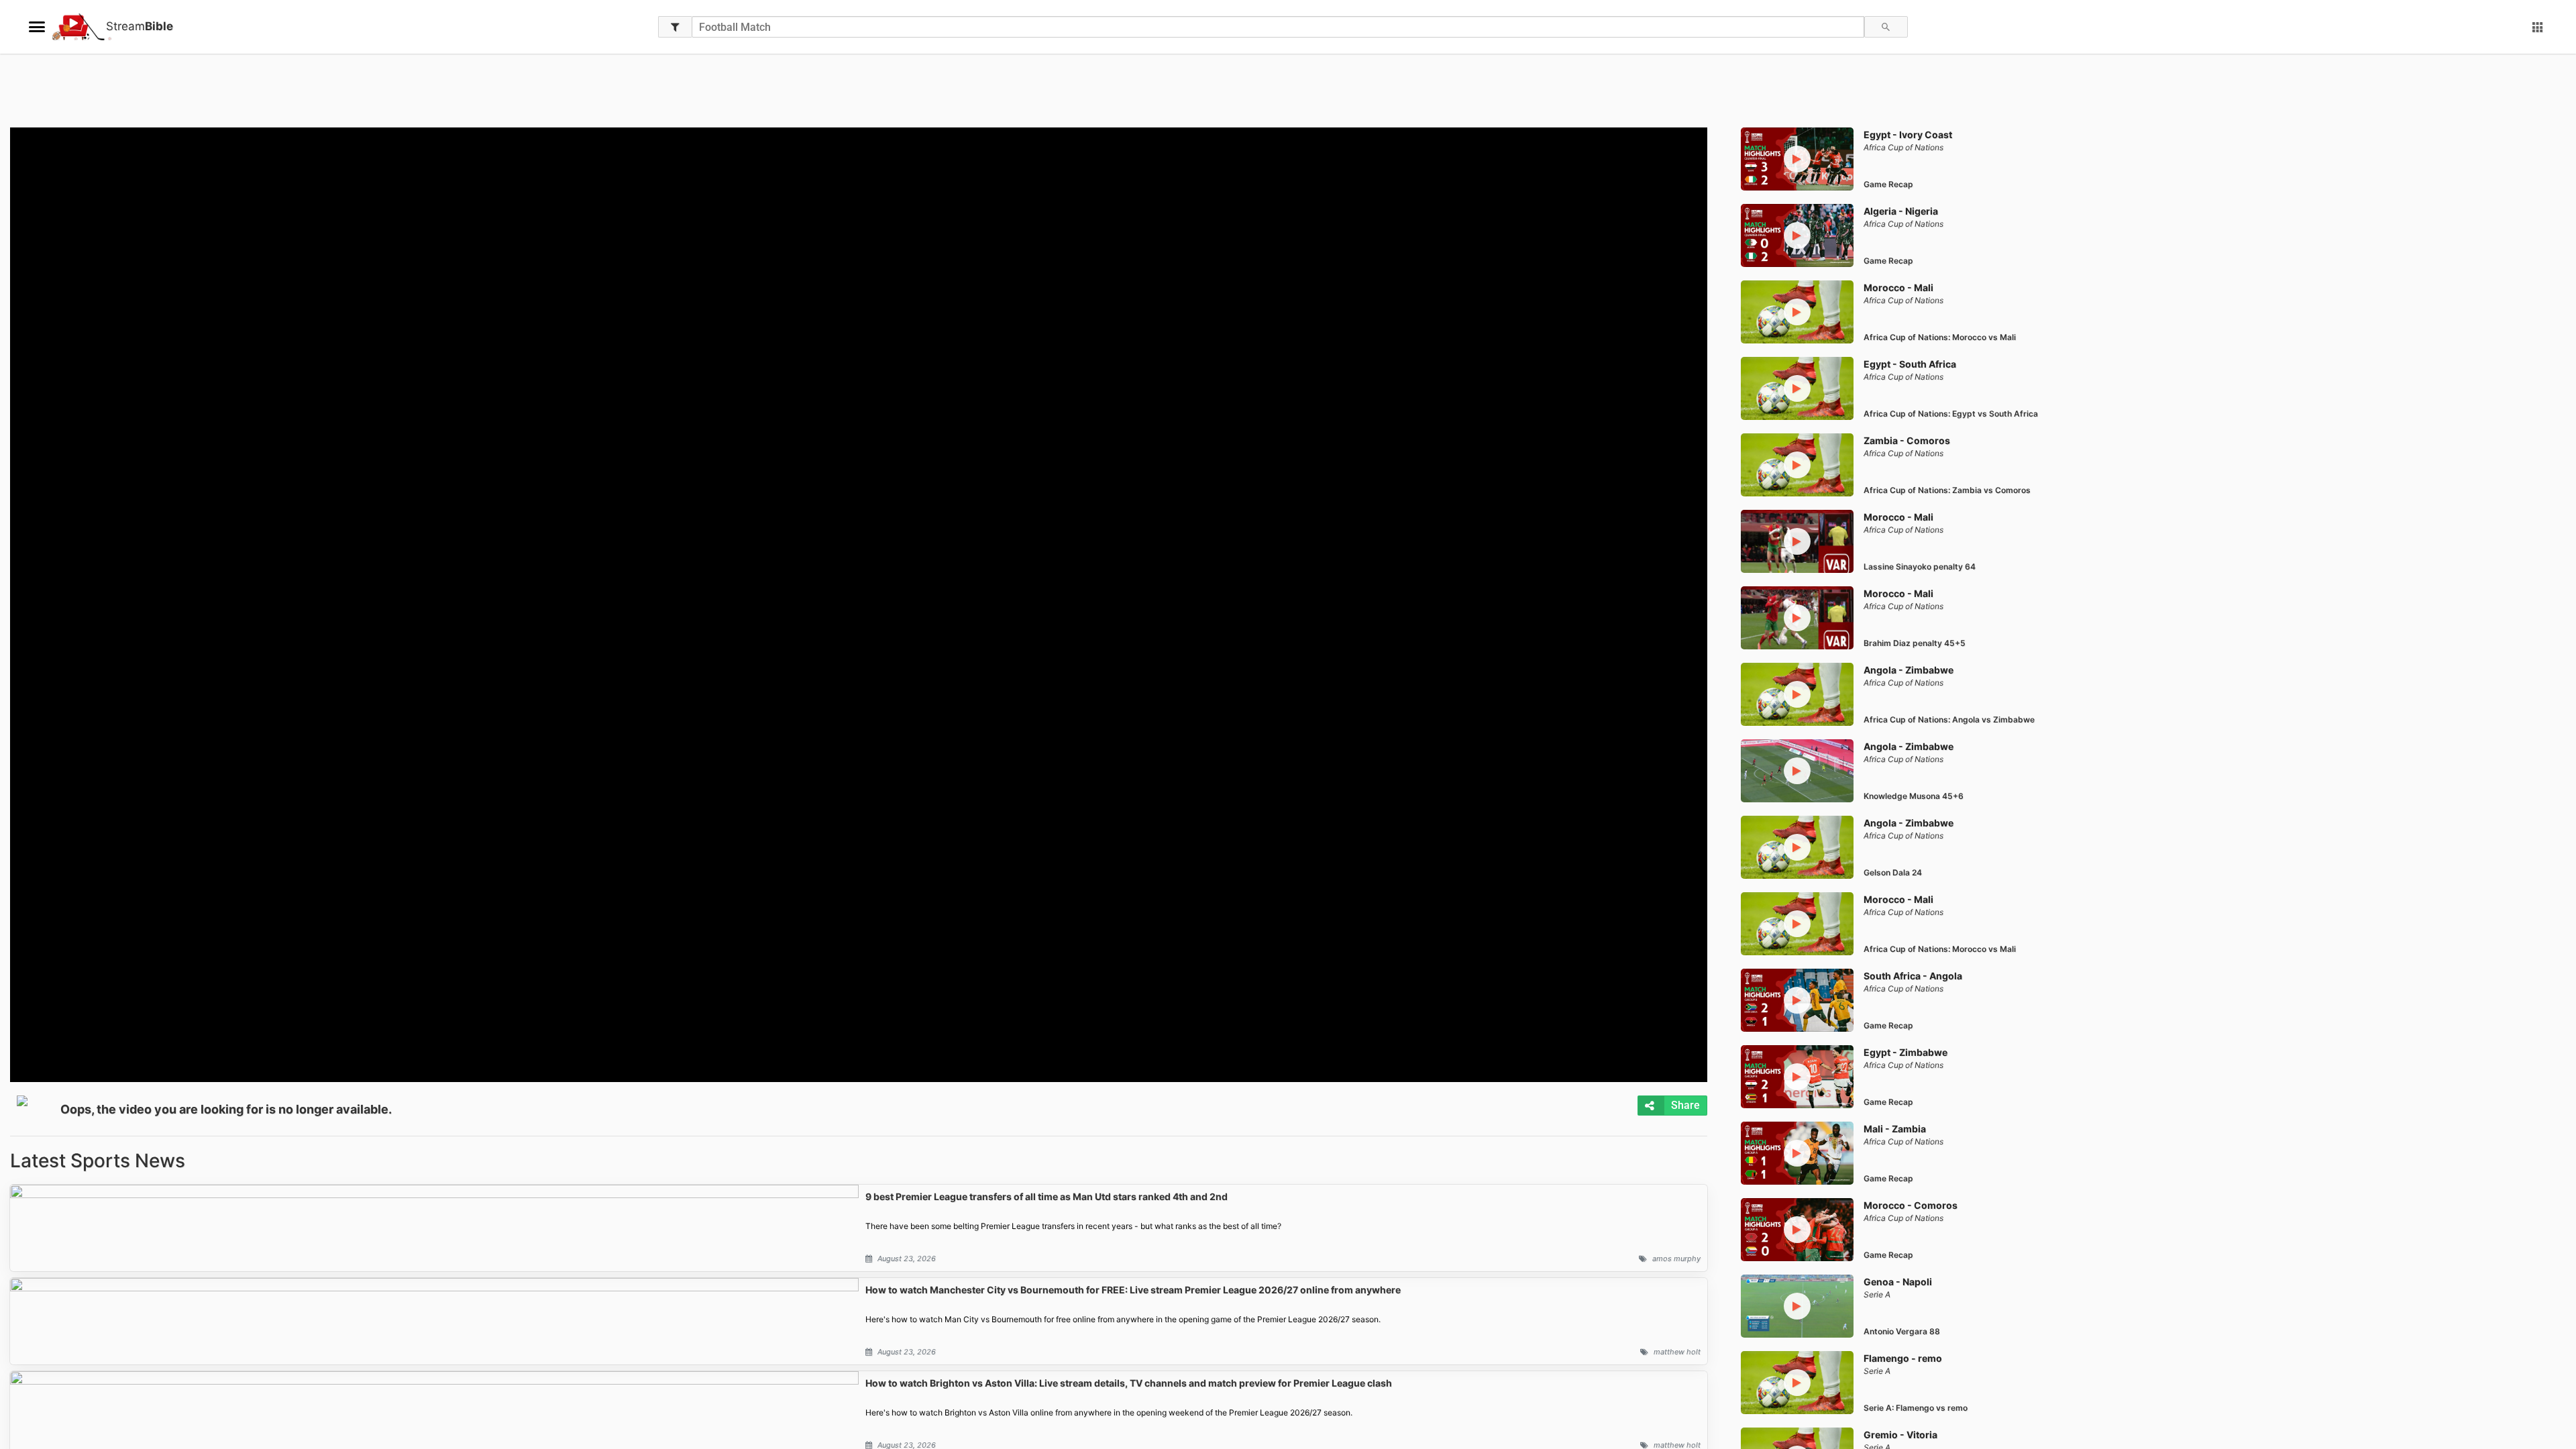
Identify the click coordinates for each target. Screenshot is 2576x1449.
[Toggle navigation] (37, 27)
